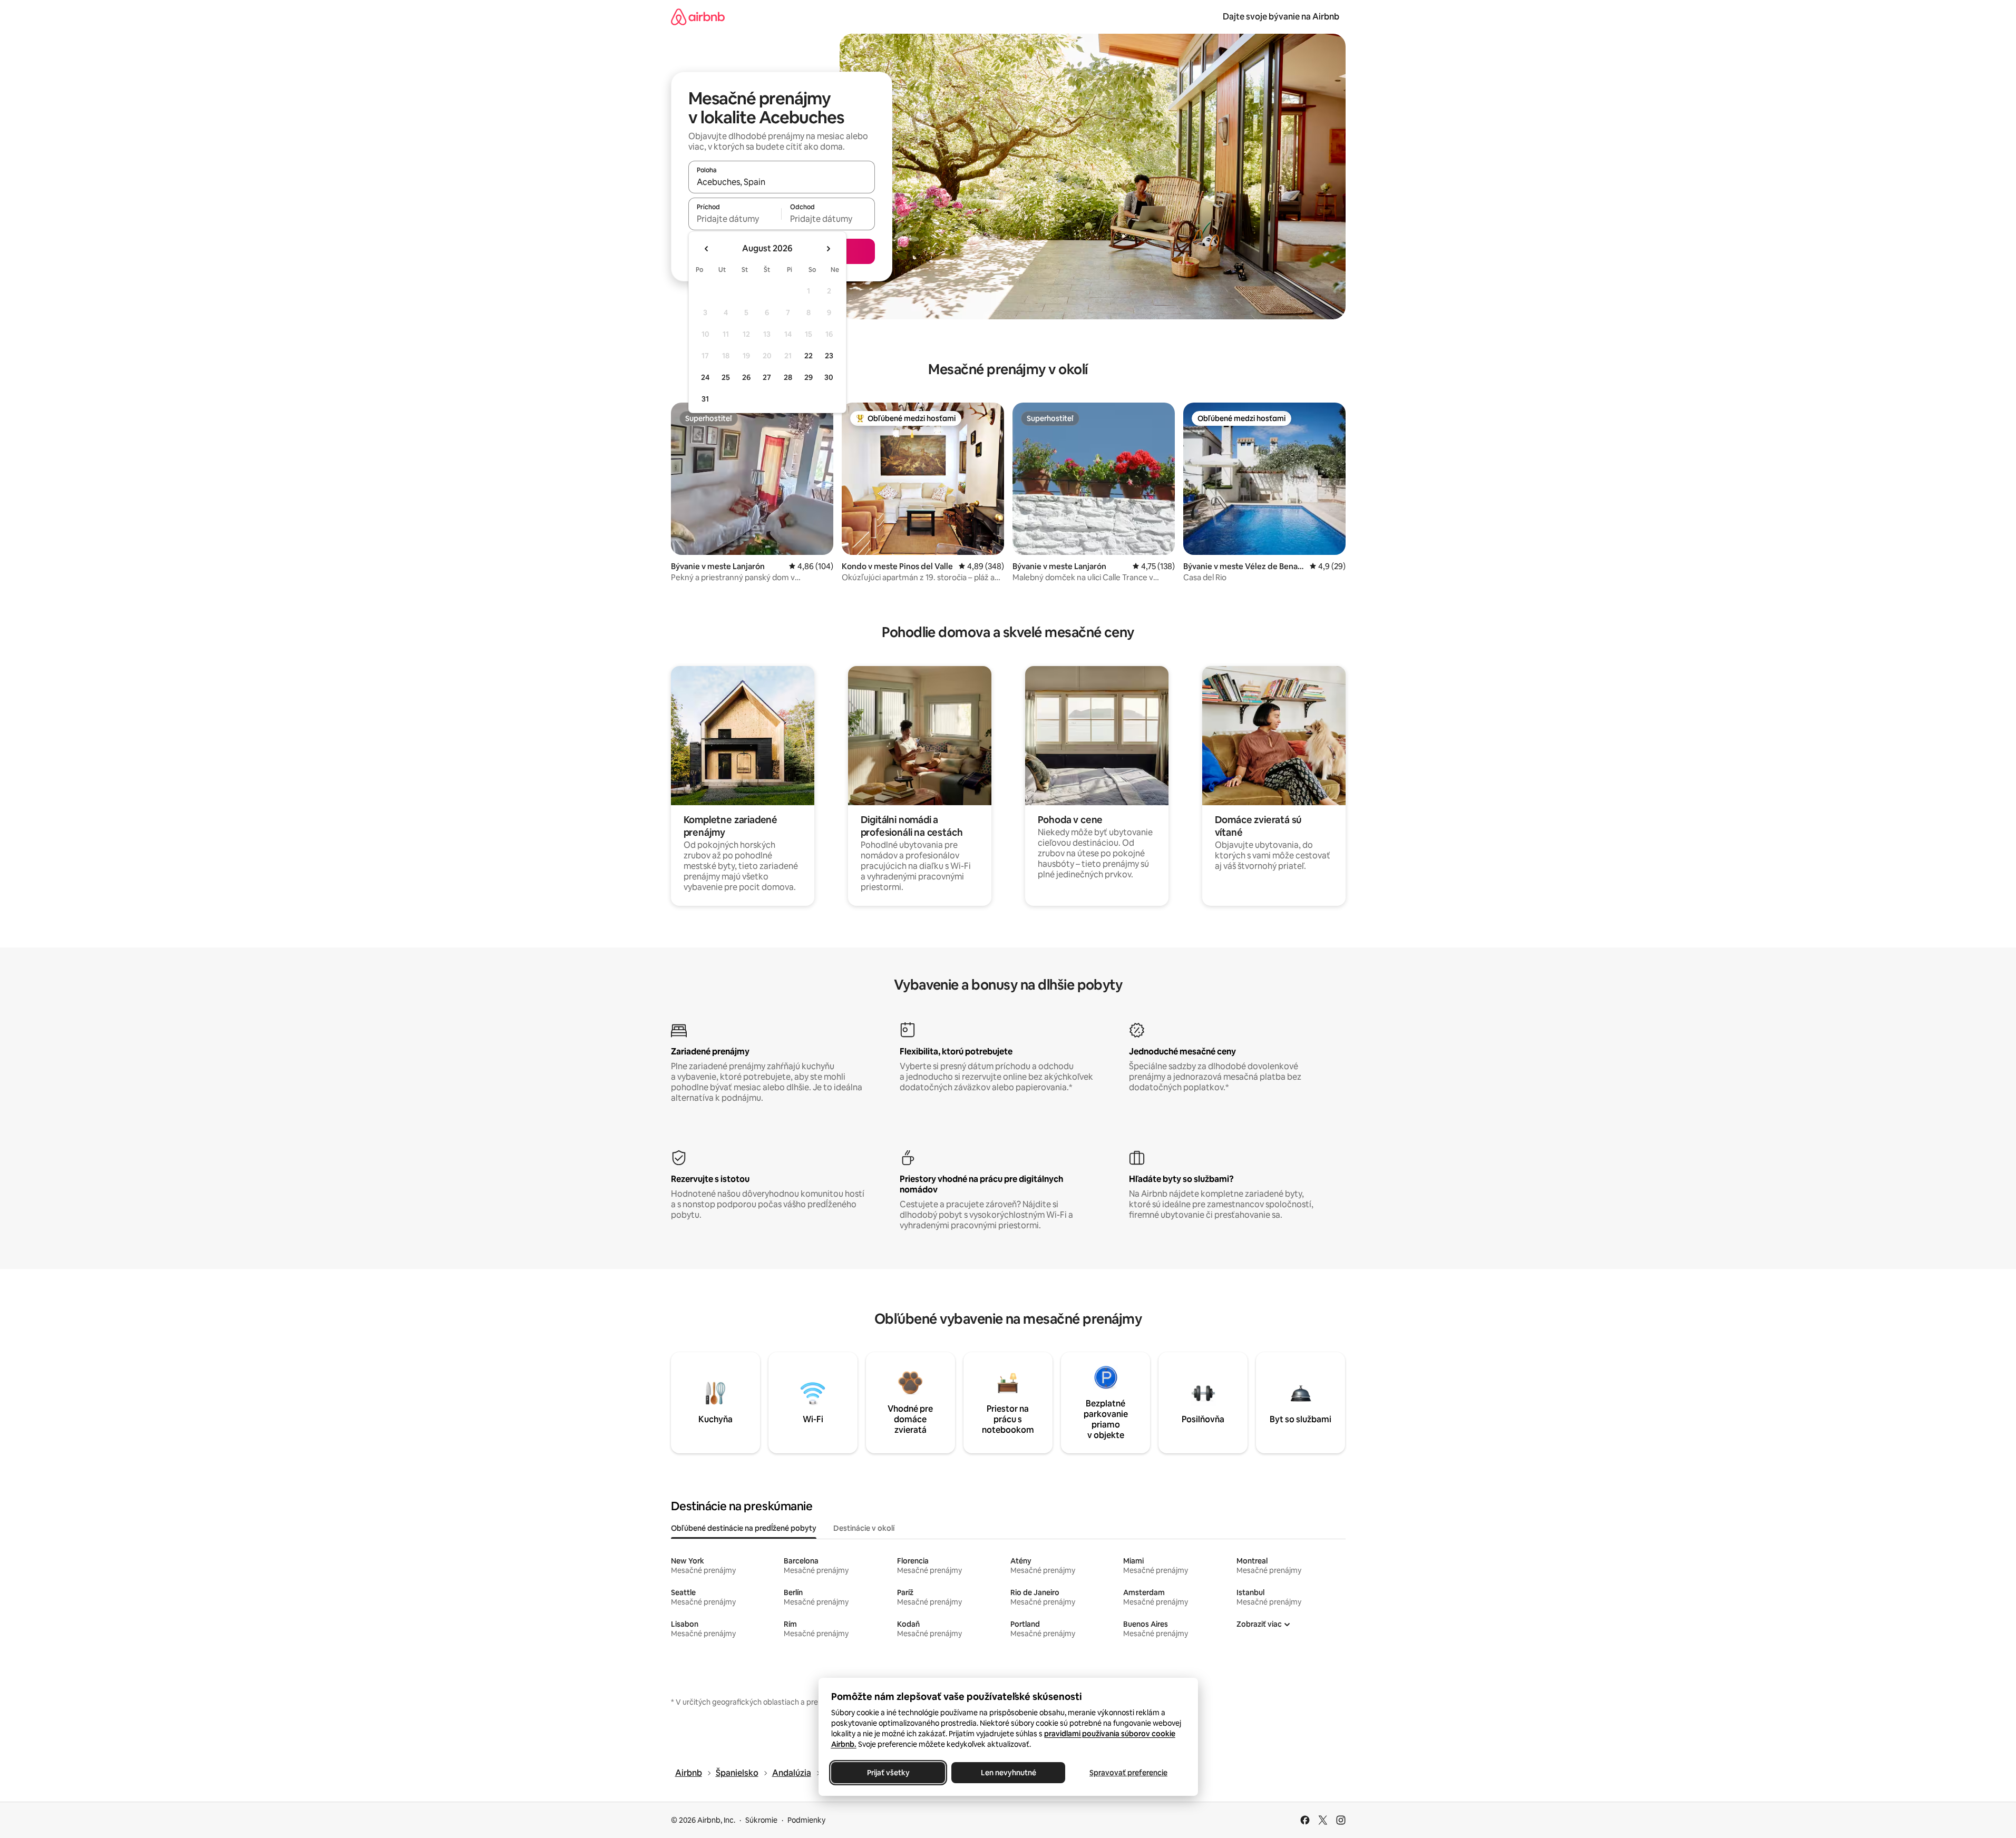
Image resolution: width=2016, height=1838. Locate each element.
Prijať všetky (888, 1773)
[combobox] (782, 182)
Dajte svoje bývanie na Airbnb (1281, 17)
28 (788, 377)
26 (746, 377)
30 (829, 377)
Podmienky (806, 1820)
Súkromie (761, 1820)
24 (705, 377)
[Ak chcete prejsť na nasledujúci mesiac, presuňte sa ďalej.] (828, 249)
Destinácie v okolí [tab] (864, 1528)
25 (726, 377)
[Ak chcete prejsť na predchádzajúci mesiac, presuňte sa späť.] (707, 249)
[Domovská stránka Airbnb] (698, 17)
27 (767, 377)
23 (829, 356)
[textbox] (735, 219)
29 (809, 377)
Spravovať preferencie (1128, 1773)
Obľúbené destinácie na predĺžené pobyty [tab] (744, 1528)
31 (705, 399)
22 (809, 356)
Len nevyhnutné (1008, 1773)
